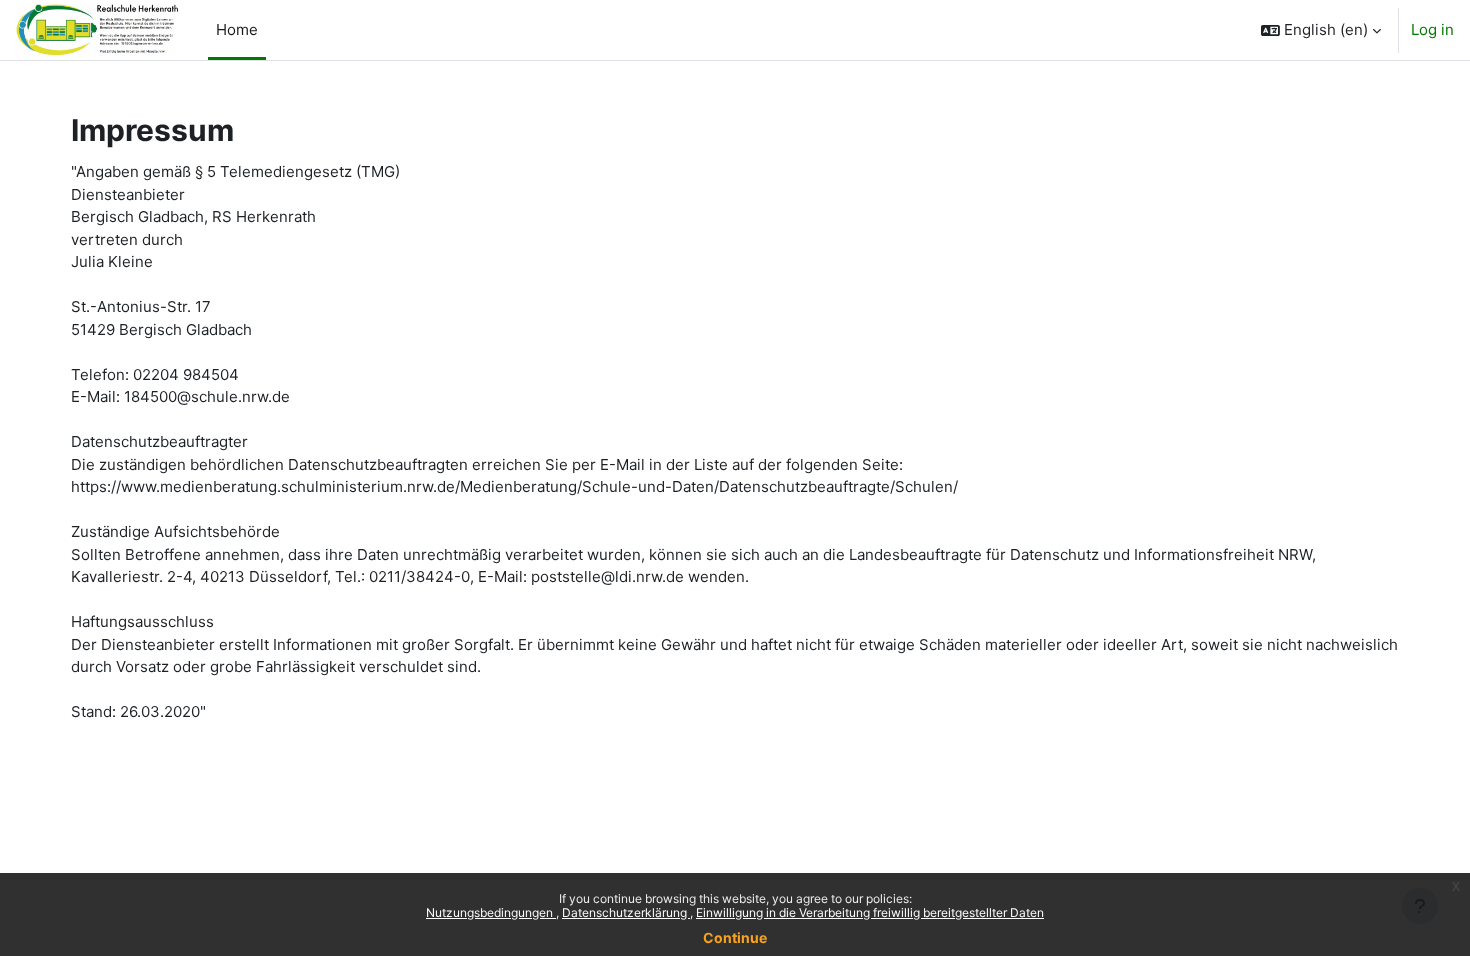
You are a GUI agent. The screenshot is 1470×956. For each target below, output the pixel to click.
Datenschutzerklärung (626, 912)
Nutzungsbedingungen (491, 912)
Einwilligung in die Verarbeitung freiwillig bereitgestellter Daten (870, 912)
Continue (735, 937)
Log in (1432, 29)
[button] (1321, 30)
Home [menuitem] (237, 29)
